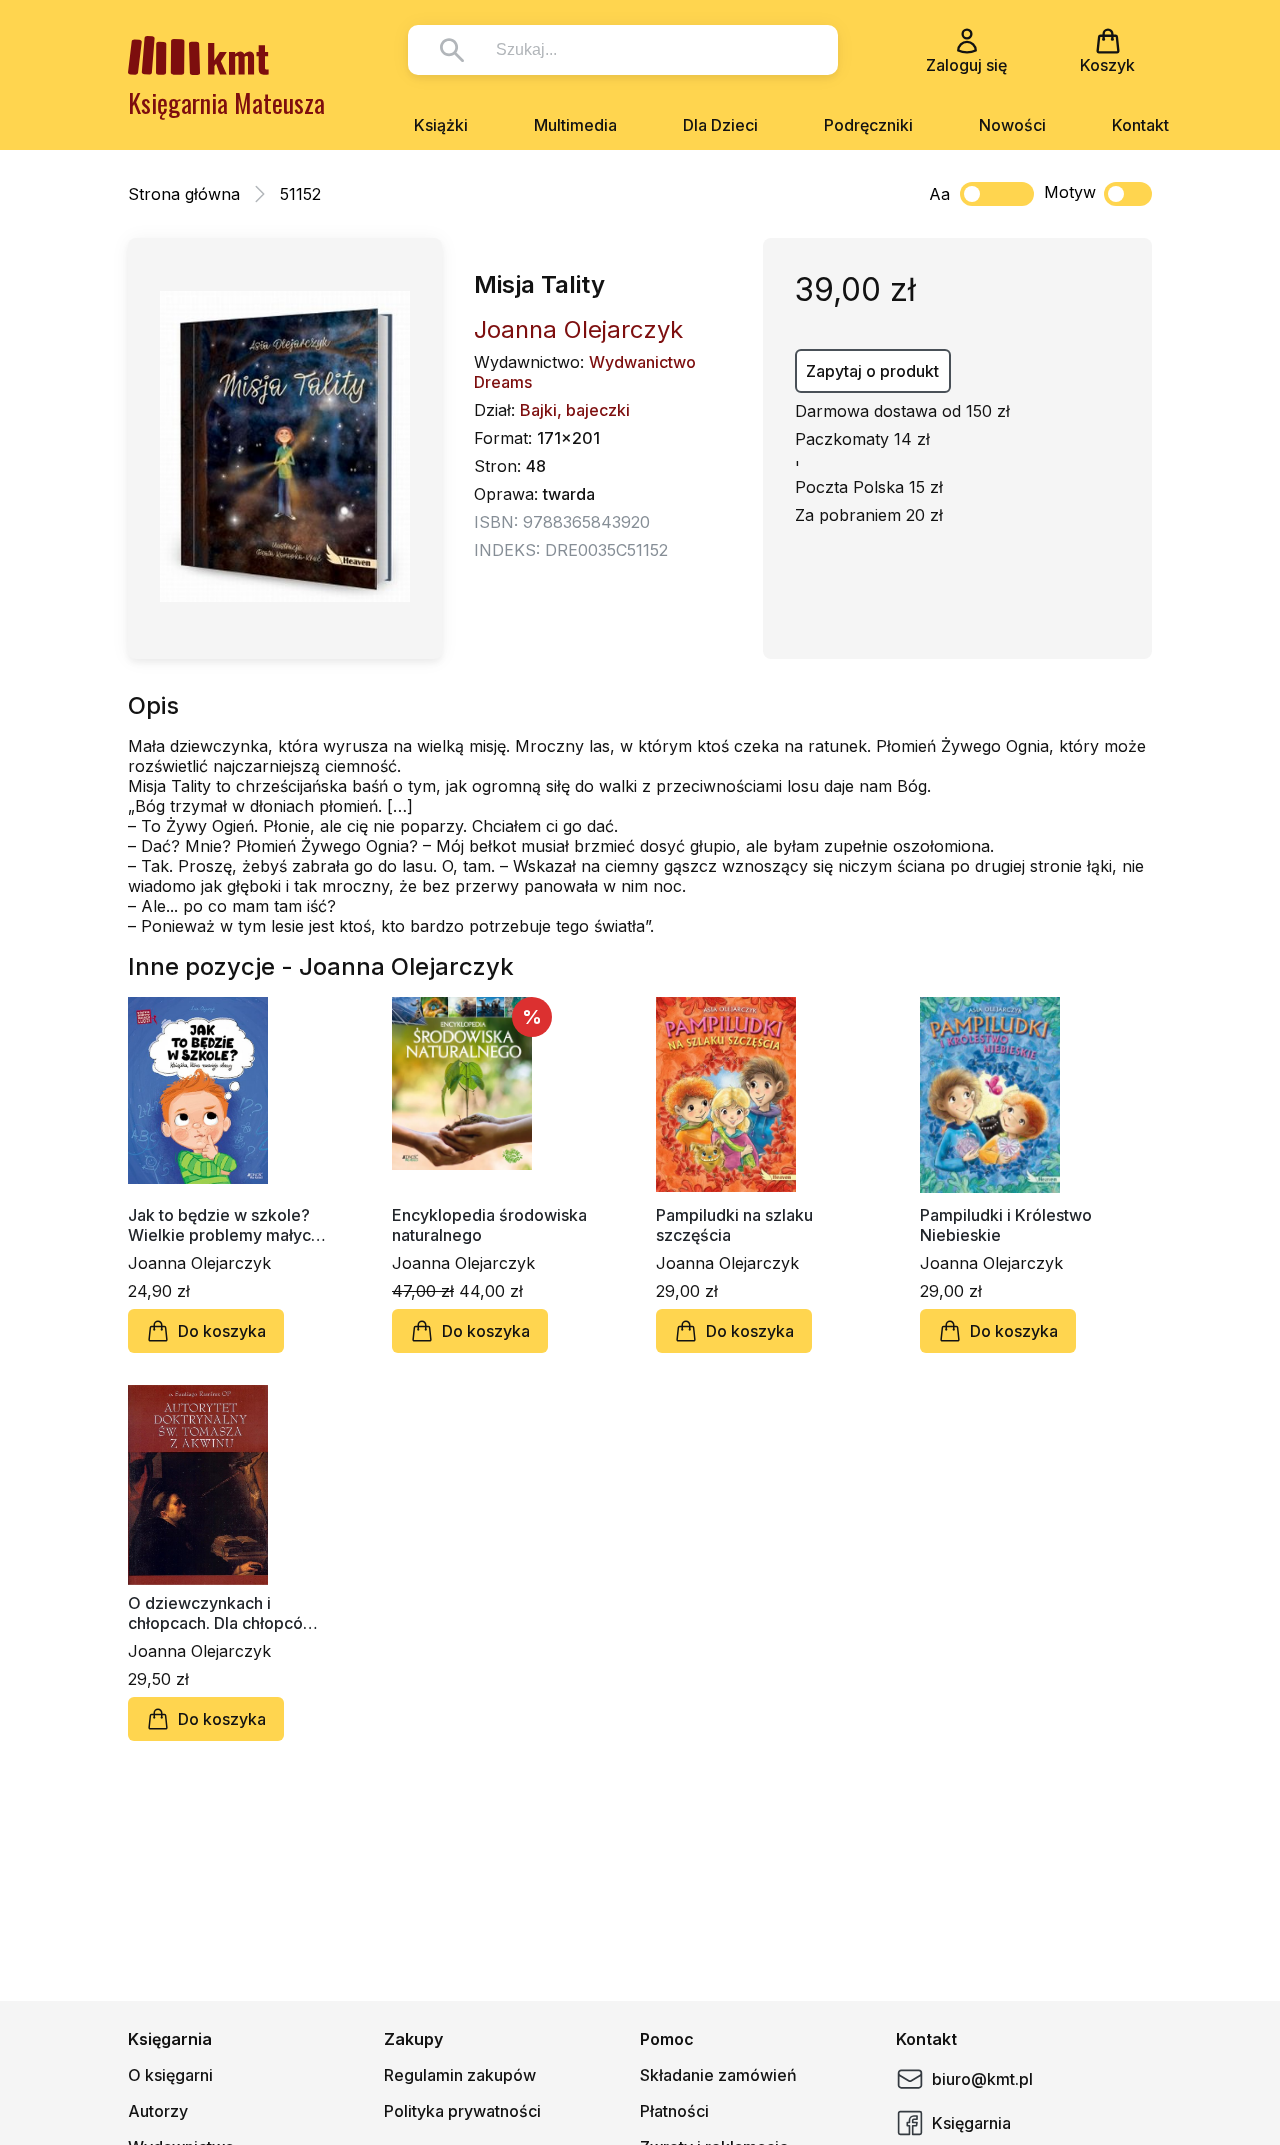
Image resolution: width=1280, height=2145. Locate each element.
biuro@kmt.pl (982, 2079)
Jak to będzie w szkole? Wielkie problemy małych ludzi (224, 1225)
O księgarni (170, 2075)
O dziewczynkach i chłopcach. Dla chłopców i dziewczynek (226, 1613)
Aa (939, 194)
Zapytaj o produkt (872, 371)
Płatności (674, 2111)
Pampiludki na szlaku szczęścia (734, 1225)
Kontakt (1140, 125)
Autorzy (158, 2111)
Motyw (1070, 192)
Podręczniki (868, 125)
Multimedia (575, 125)
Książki (441, 125)
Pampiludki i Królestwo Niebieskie (1006, 1225)
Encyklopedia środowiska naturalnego (489, 1225)
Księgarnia (971, 2123)
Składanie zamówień (718, 2075)
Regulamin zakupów (460, 2075)
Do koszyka (222, 1331)
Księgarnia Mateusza (226, 102)
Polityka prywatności (462, 2111)
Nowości (1012, 125)
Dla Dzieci (720, 125)
